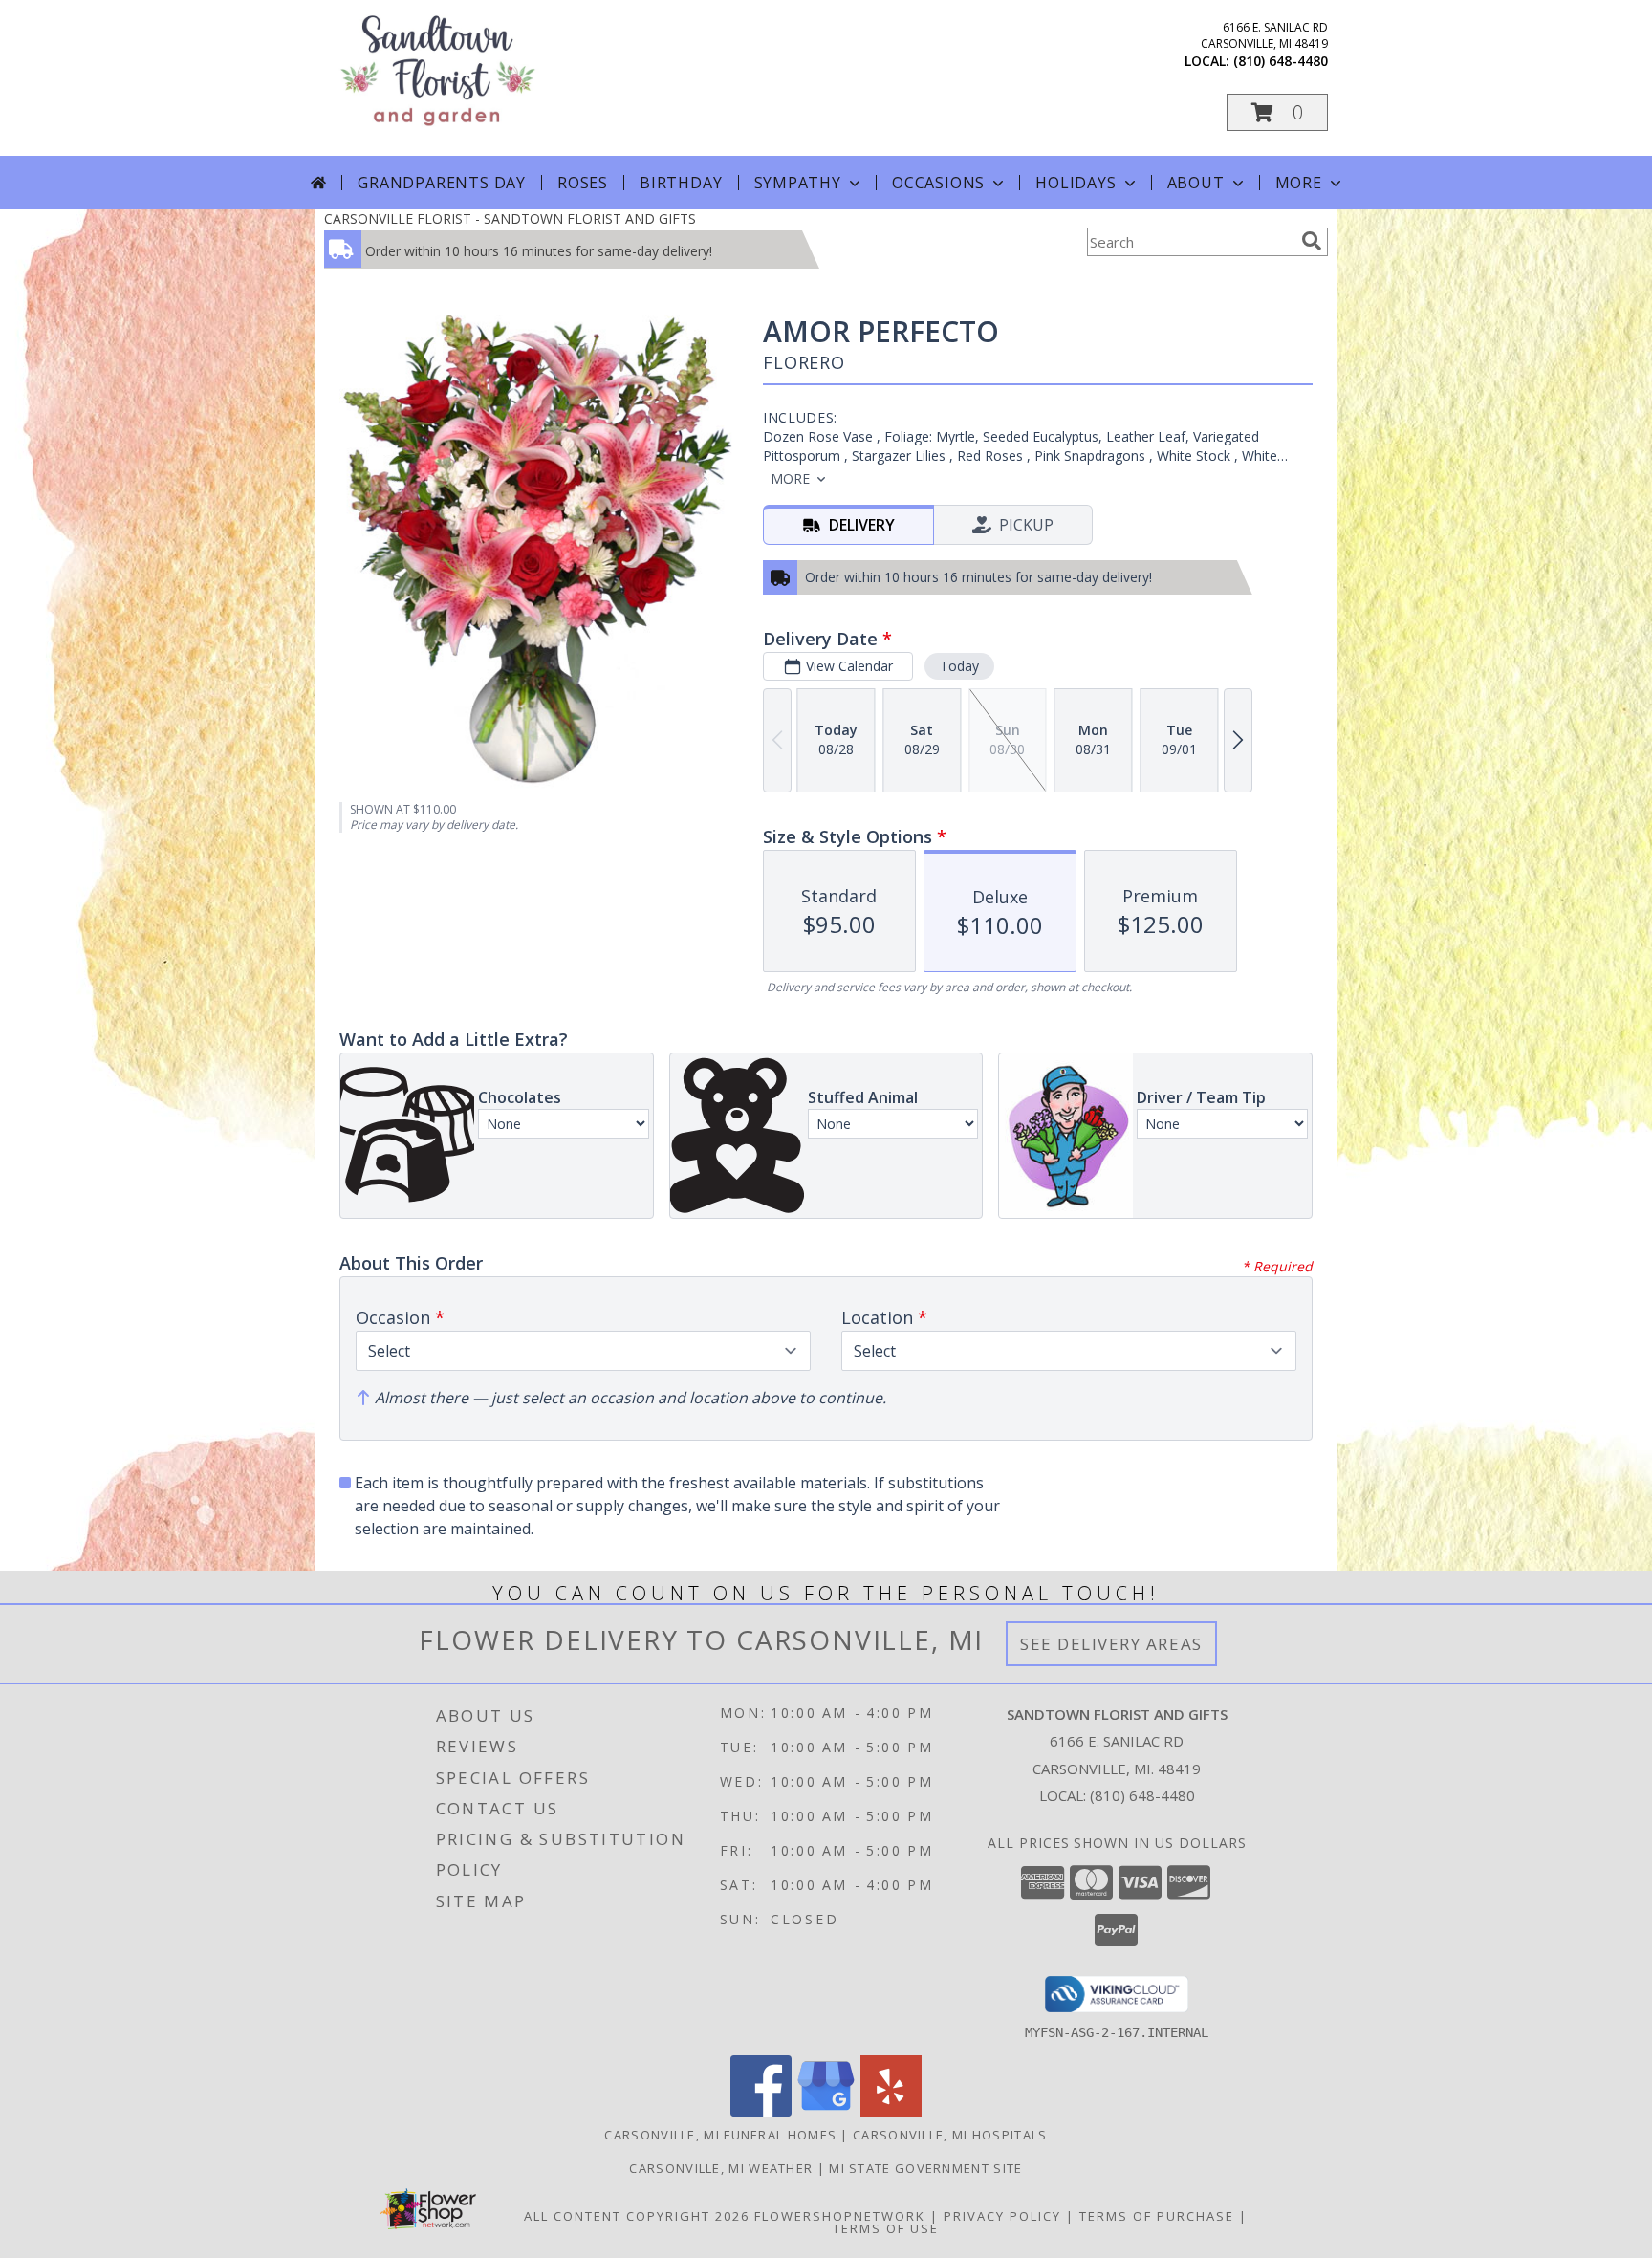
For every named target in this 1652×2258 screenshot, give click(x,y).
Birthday (681, 183)
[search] (1312, 241)
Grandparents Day (442, 183)
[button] (1277, 112)
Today (959, 666)
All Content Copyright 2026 (637, 2216)
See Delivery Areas (1111, 1644)
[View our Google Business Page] (826, 2111)
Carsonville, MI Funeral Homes (720, 2135)
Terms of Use (886, 2228)
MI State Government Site (925, 2168)
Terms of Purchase (1157, 2216)
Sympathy (798, 183)
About (1196, 183)
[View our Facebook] (761, 2111)
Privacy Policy (1002, 2216)
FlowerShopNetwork (840, 2216)
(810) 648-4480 (1281, 61)
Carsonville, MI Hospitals (950, 2135)
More (1299, 183)
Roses (583, 183)
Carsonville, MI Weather (721, 2168)
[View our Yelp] (891, 2111)
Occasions (938, 183)
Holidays (1076, 183)
